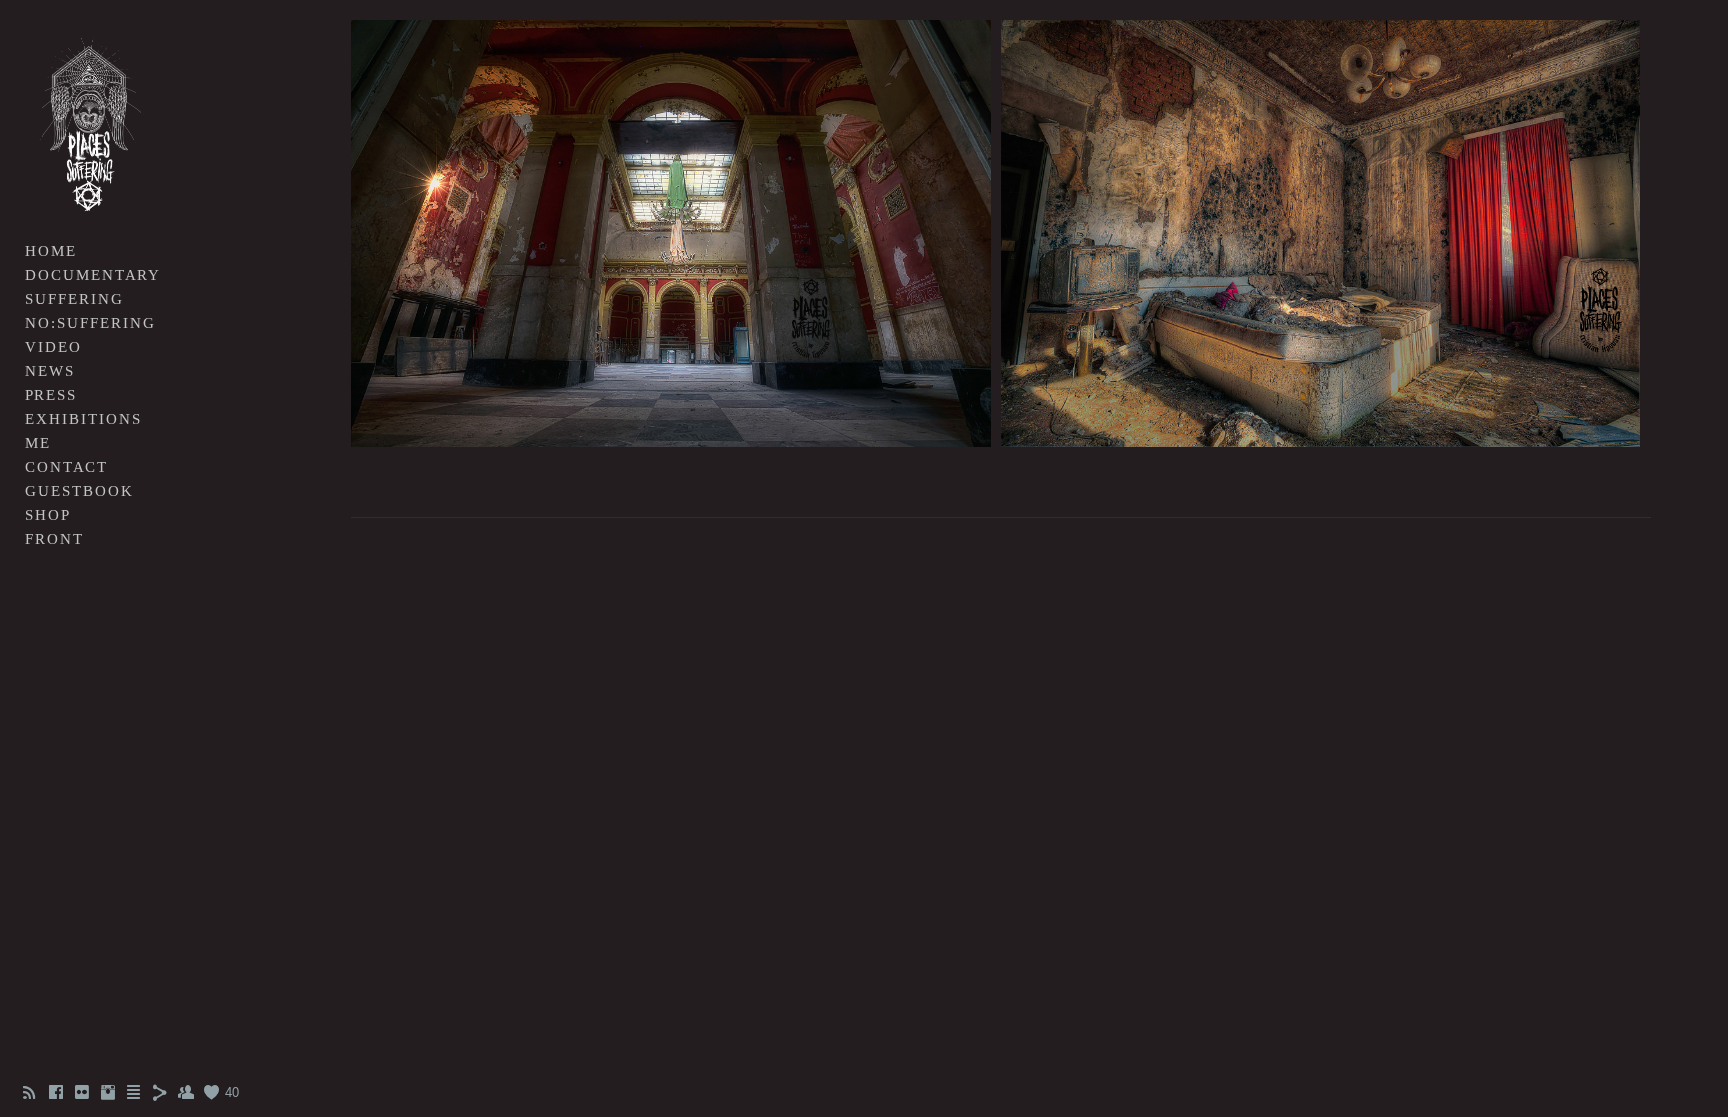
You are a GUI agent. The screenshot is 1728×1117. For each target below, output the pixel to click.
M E (36, 443)
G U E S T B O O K (78, 491)
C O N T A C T (65, 467)
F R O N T (53, 539)
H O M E (49, 251)
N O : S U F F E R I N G (89, 323)
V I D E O (52, 347)
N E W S (48, 371)
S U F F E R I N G (73, 299)
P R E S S (49, 395)
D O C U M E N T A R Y (91, 275)
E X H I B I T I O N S (82, 419)
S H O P (46, 515)
